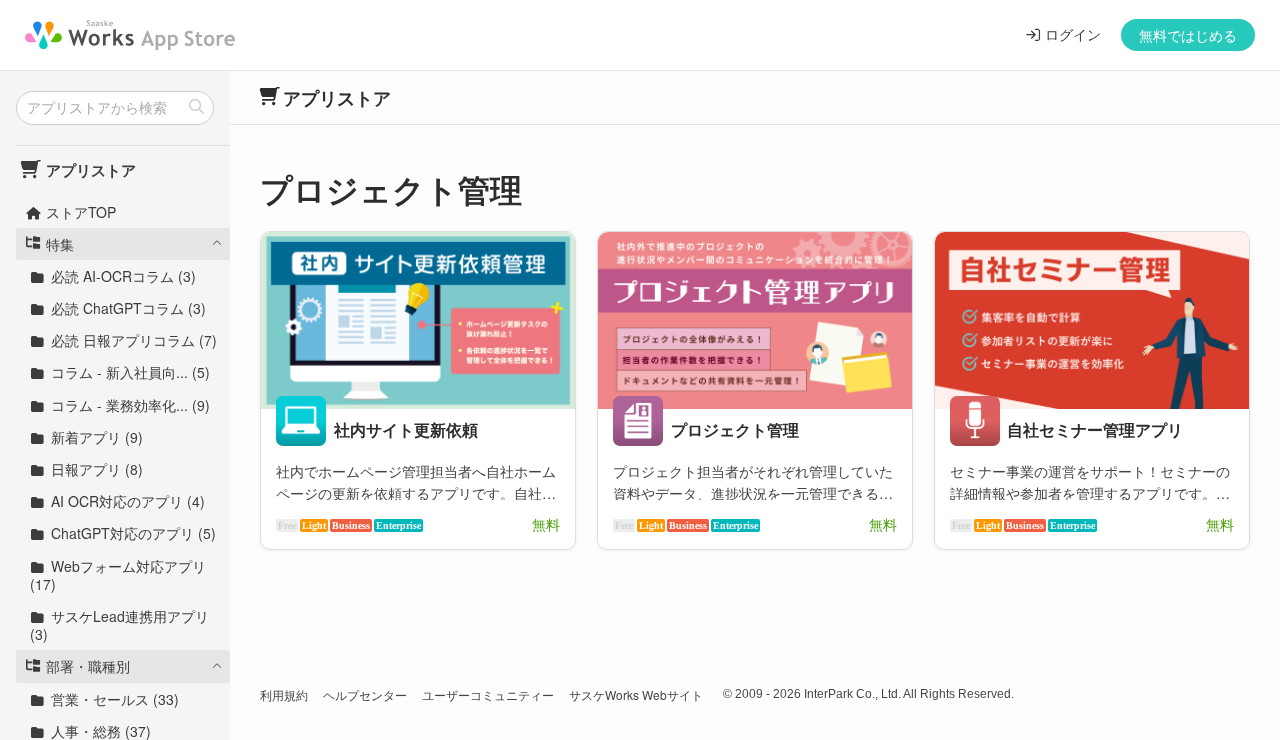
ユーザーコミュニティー (488, 694)
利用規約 (284, 694)
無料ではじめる (1188, 35)
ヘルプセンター (365, 694)
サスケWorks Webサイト (636, 694)
